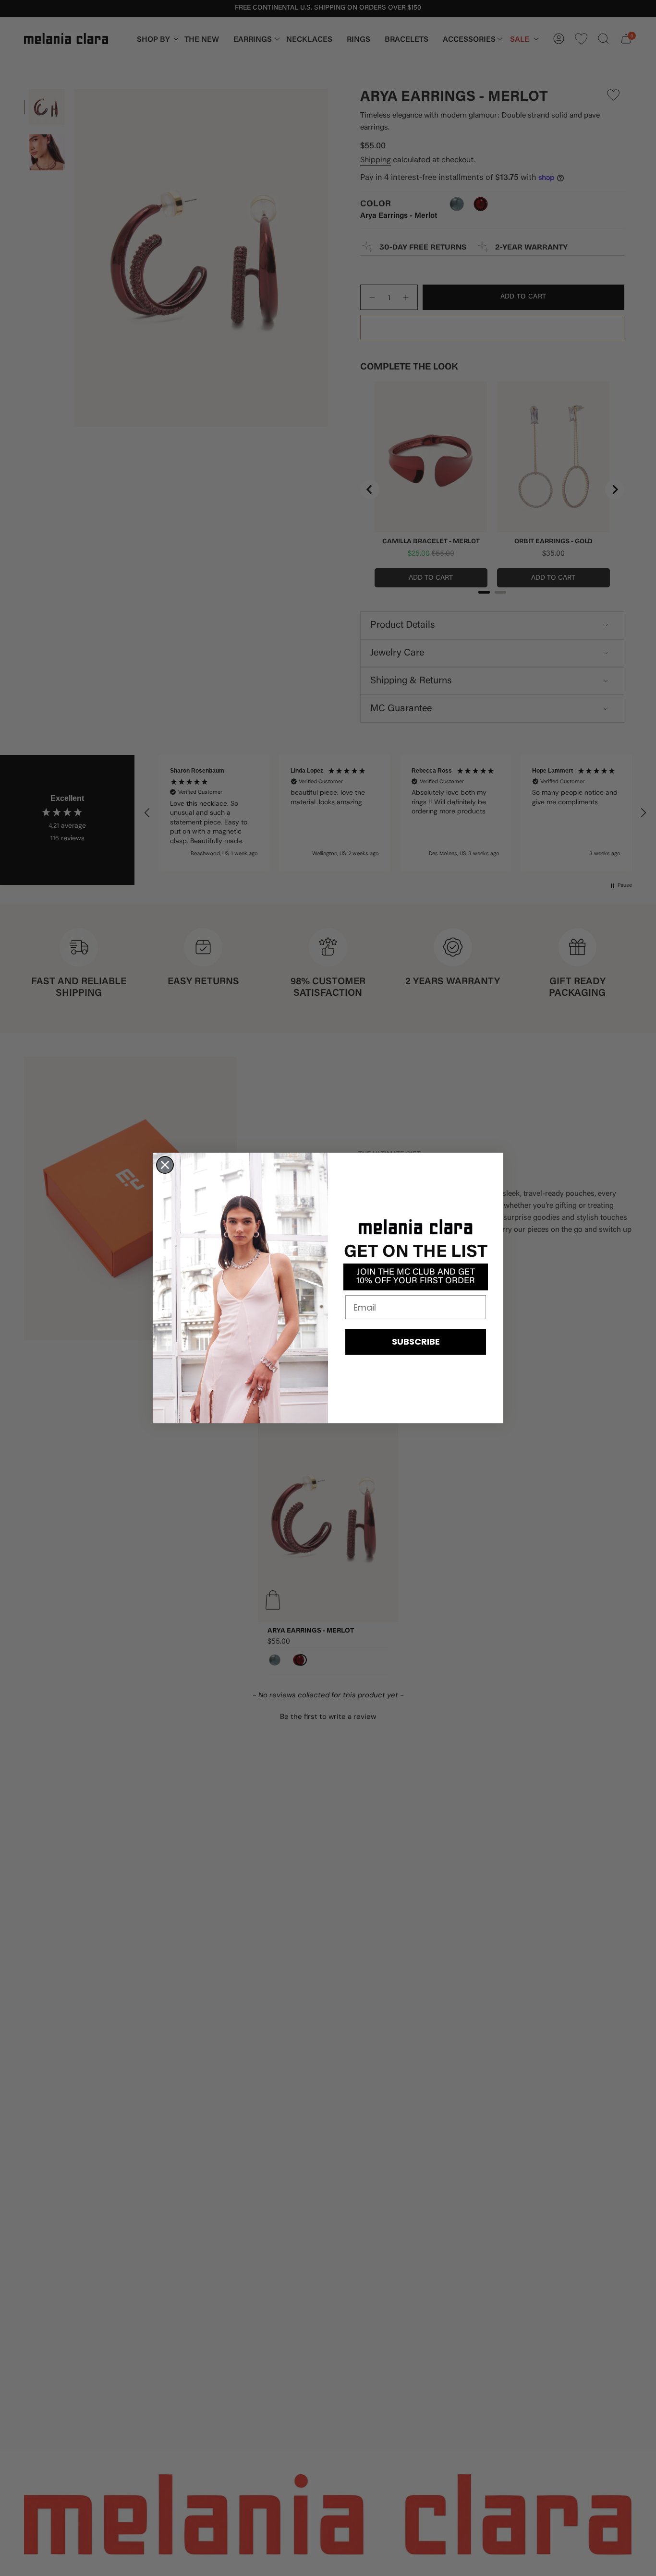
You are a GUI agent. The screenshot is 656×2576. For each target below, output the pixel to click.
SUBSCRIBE (416, 1342)
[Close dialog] (165, 1165)
